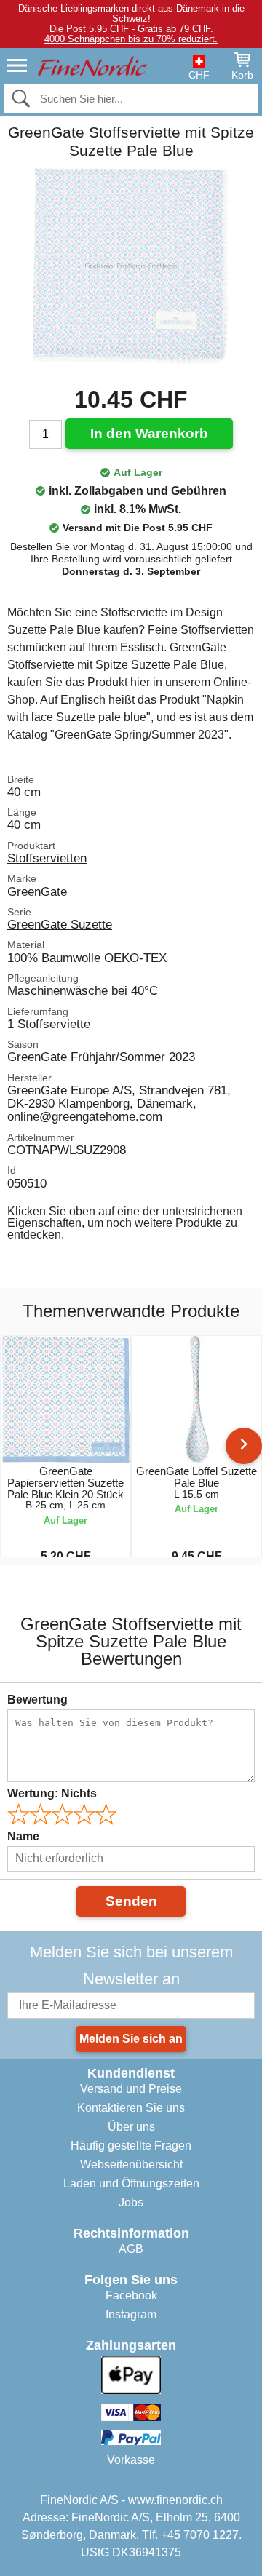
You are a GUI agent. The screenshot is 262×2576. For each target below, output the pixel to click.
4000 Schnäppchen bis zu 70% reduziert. (131, 39)
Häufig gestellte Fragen (131, 2146)
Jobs (131, 2202)
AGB (131, 2249)
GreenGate (37, 891)
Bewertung (37, 1700)
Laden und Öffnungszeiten (131, 2183)
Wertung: (52, 1793)
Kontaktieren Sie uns (131, 2108)
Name (23, 1836)
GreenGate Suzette (60, 924)
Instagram (131, 2314)
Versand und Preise (131, 2089)
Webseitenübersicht (131, 2164)
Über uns (131, 2127)
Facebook (131, 2295)
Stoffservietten (47, 858)
